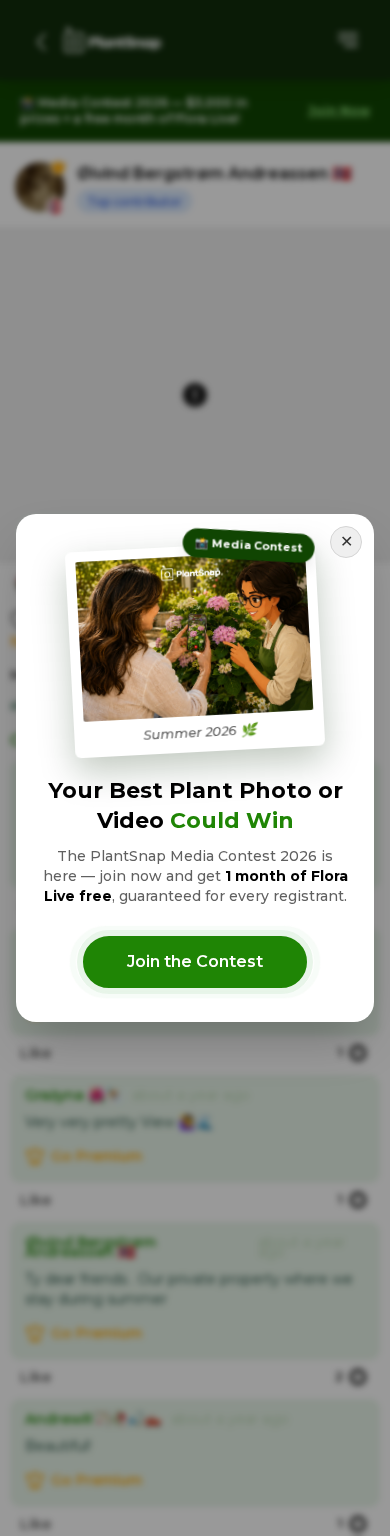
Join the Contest (195, 961)
